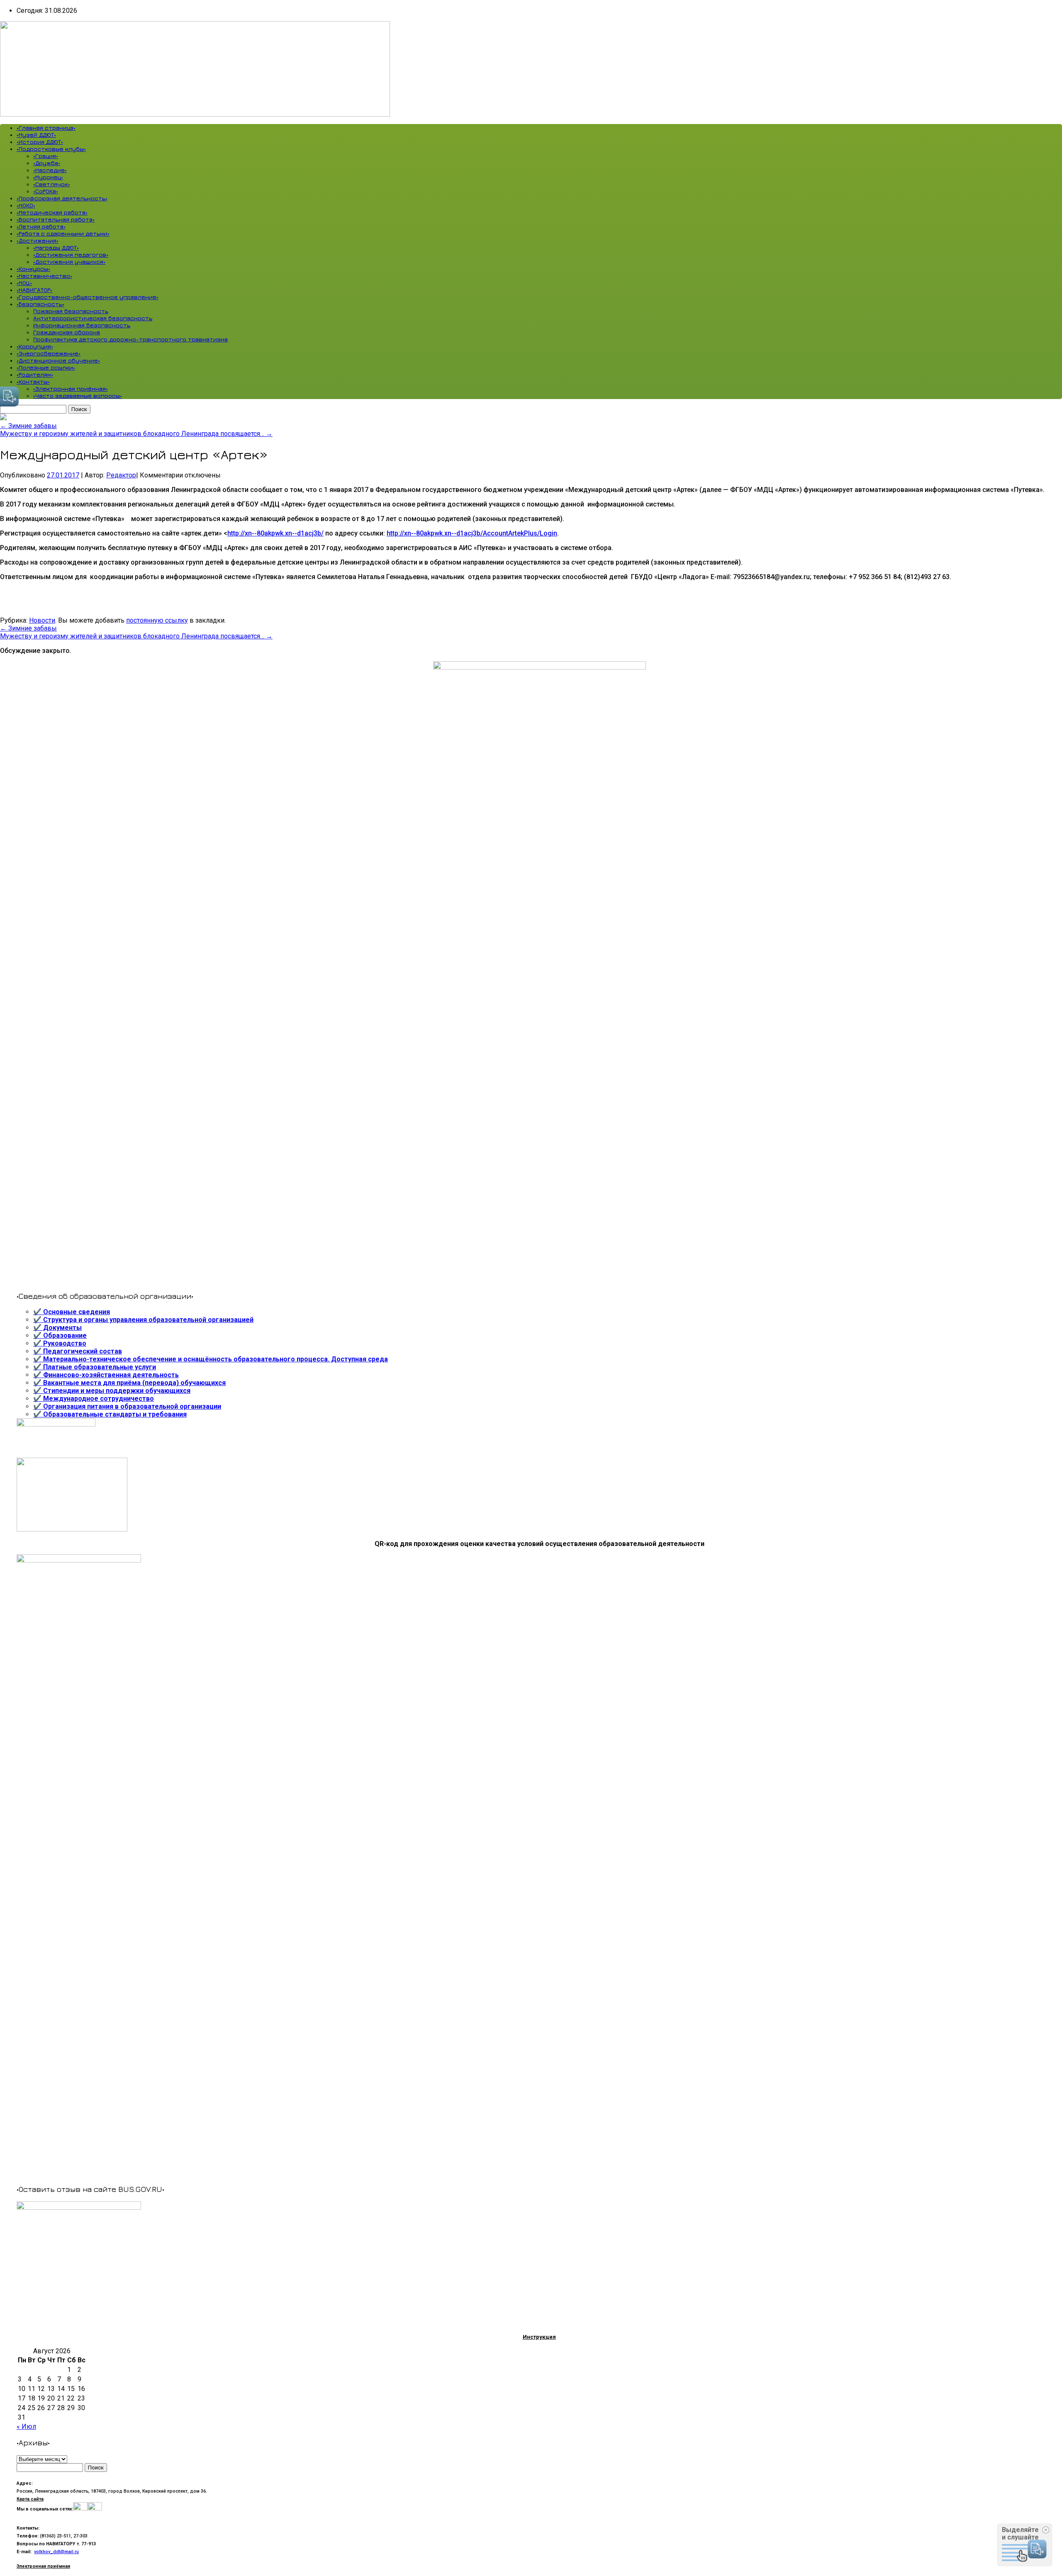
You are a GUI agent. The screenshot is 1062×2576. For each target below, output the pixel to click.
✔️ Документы (57, 1328)
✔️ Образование (60, 1335)
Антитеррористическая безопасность (93, 318)
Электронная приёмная (43, 2566)
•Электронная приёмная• (71, 388)
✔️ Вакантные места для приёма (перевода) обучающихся (129, 1383)
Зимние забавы (28, 426)
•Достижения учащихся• (69, 262)
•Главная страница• (46, 128)
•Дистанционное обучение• (58, 360)
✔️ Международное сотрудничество (94, 1399)
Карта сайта (30, 2499)
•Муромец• (48, 177)
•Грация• (46, 156)
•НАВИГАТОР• (34, 290)
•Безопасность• (40, 304)
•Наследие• (50, 170)
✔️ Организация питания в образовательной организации (127, 1406)
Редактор (121, 475)
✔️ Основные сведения (72, 1312)
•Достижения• (38, 240)
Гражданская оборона (67, 332)
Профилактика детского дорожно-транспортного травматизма (130, 339)
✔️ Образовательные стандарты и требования (110, 1414)
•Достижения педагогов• (71, 254)
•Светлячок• (52, 184)
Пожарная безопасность (71, 311)
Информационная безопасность (82, 325)
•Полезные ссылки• (46, 367)
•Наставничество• (44, 276)
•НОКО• (26, 205)
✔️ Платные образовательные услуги (95, 1367)
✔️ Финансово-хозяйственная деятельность (106, 1375)
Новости (42, 620)
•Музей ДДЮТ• (36, 135)
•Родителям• (35, 374)
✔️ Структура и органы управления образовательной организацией (143, 1320)
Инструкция (539, 2337)
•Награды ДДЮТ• (56, 247)
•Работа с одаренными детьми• (63, 233)
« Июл (26, 2426)
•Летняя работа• (41, 226)
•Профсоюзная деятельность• (62, 198)
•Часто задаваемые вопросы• (78, 396)
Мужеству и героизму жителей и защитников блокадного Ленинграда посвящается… (136, 434)
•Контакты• (33, 381)
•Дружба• (47, 163)
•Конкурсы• (33, 269)
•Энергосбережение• (49, 353)
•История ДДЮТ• (40, 142)
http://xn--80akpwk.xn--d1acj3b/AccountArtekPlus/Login (472, 533)
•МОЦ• (24, 283)
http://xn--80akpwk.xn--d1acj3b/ (275, 533)
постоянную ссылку (157, 620)
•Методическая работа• (52, 212)
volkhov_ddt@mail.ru (56, 2552)
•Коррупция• (35, 346)
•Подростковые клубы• (51, 149)
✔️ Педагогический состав (78, 1351)
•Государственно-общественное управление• (88, 297)
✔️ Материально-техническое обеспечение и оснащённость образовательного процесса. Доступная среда (211, 1359)
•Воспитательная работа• (56, 219)
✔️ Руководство (60, 1343)
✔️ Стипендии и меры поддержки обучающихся (112, 1391)
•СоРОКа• (46, 191)
